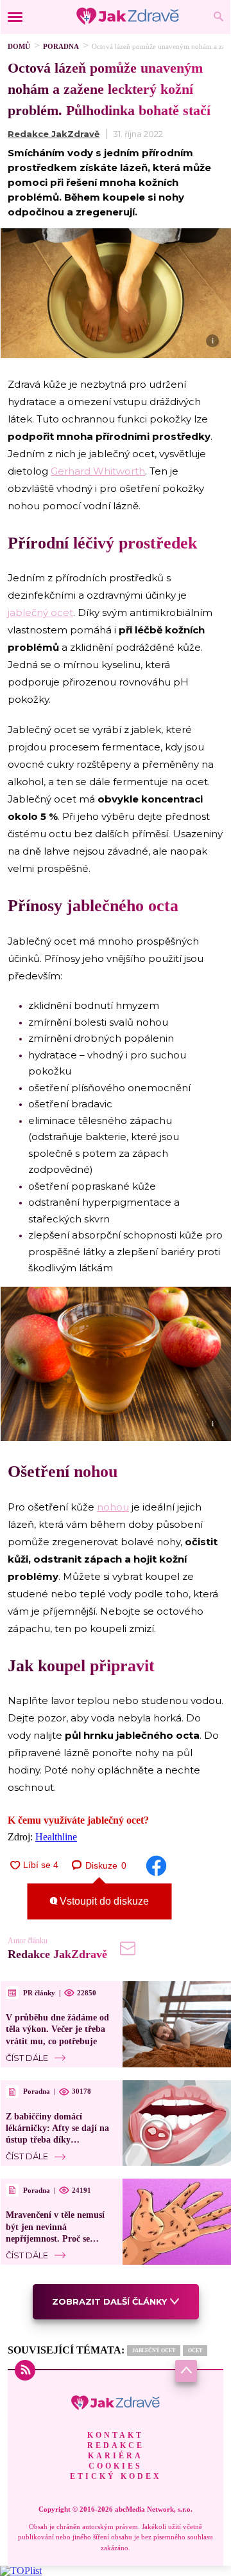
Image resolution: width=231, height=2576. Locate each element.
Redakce (116, 2445)
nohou (113, 1507)
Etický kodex (116, 2476)
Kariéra (116, 2456)
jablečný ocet (40, 612)
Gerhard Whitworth (98, 471)
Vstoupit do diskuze (103, 1901)
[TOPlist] (21, 2571)
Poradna (61, 46)
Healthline (56, 1837)
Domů (19, 46)
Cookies (116, 2466)
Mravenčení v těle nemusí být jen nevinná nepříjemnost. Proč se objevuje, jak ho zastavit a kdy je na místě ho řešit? (57, 2238)
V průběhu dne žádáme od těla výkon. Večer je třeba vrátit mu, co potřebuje (57, 2029)
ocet (195, 2351)
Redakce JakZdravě (54, 134)
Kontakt (116, 2435)
